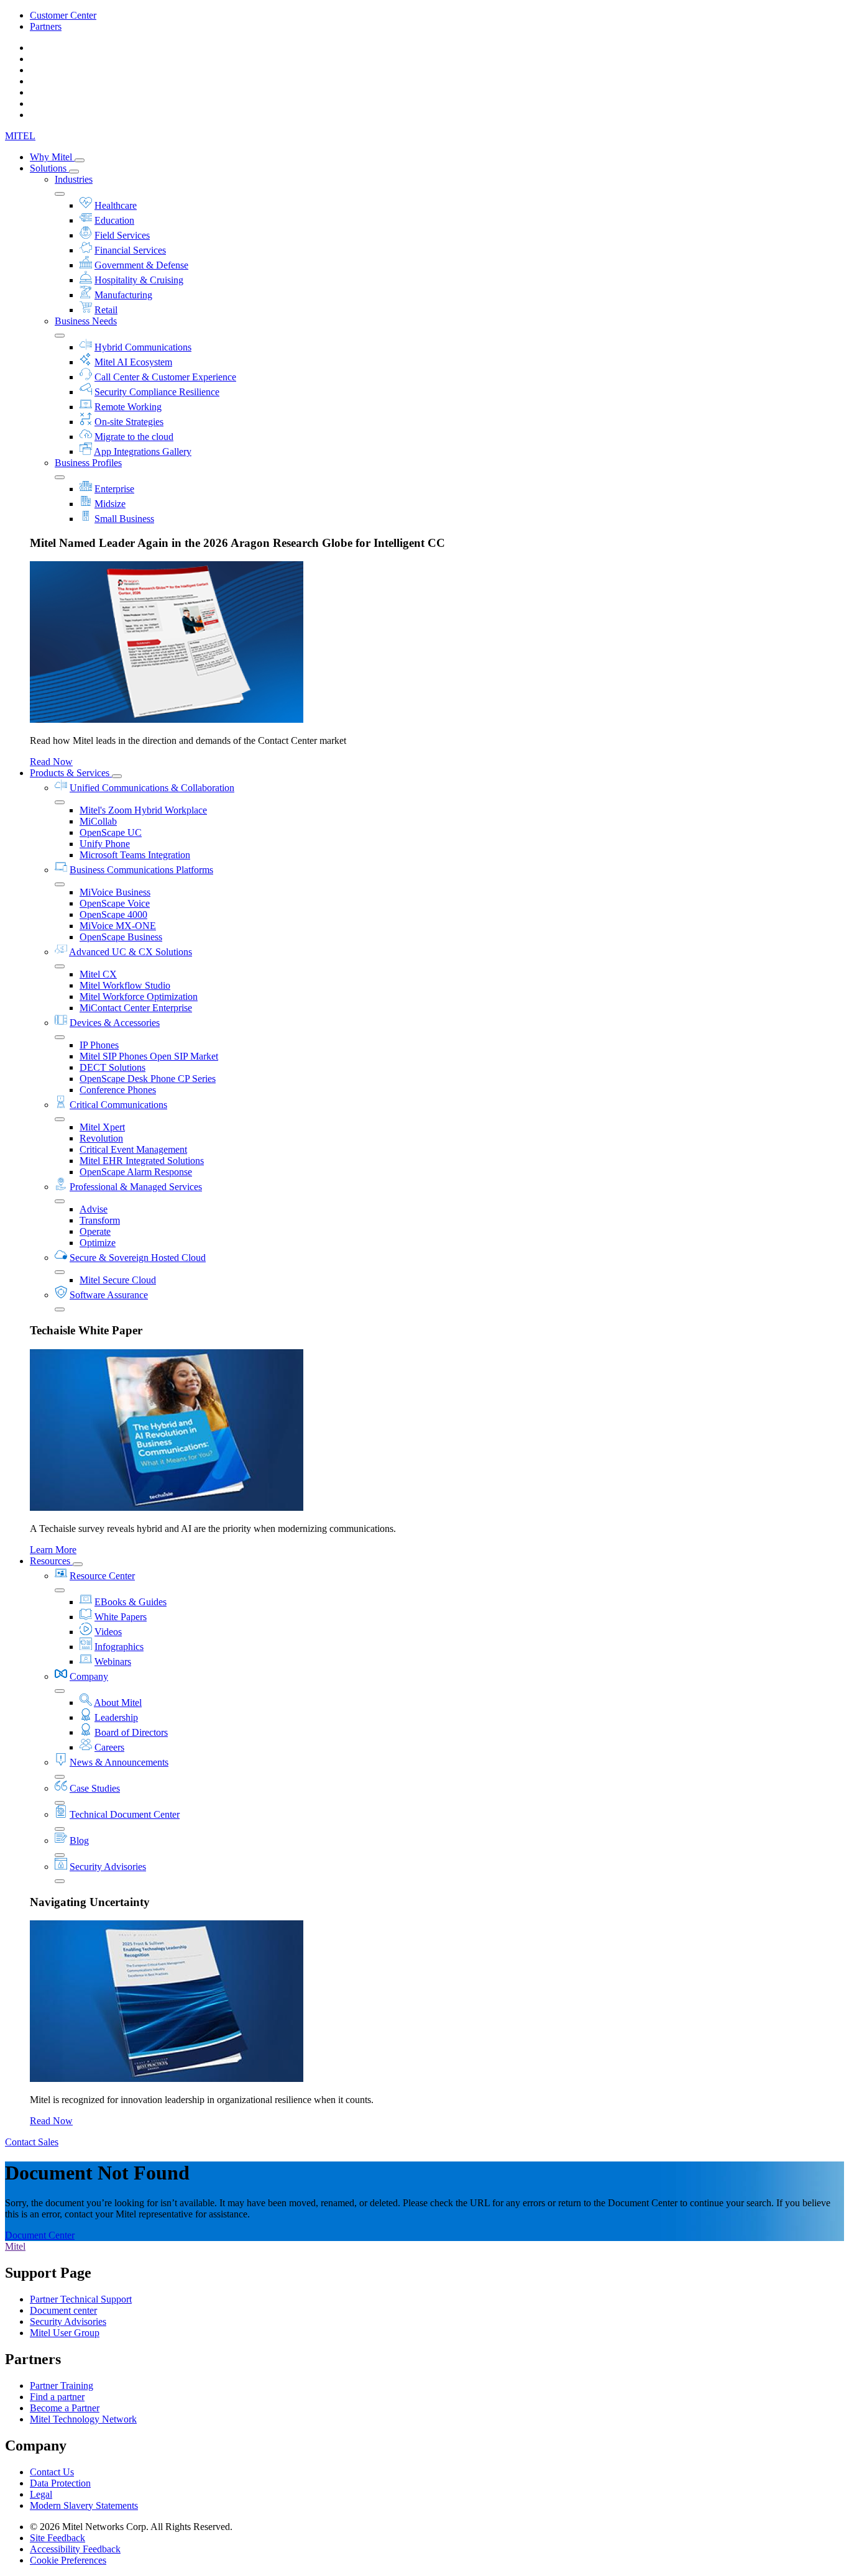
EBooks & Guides (131, 1602)
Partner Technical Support (81, 2299)
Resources (51, 1561)
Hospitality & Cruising (139, 280)
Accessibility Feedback (75, 2549)
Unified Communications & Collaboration (152, 788)
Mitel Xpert (102, 1127)
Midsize (110, 504)
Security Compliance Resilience (157, 392)
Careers (109, 1747)
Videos (108, 1632)
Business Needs (86, 321)
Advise (94, 1209)
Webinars (113, 1662)
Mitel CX (98, 974)
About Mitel (118, 1703)
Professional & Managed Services (136, 1187)
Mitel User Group (65, 2333)
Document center (63, 2310)
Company (89, 1676)
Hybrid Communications (143, 347)
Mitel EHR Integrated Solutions (142, 1161)
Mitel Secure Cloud (118, 1280)
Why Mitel (52, 157)
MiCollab (98, 821)
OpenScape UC (111, 832)
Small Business (124, 519)
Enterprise (114, 489)
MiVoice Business (115, 892)
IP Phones (99, 1045)
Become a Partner (65, 2408)
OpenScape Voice (115, 903)
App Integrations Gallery (143, 451)
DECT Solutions (112, 1067)
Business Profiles (88, 463)
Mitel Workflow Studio (125, 985)
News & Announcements (119, 1762)
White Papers (121, 1617)
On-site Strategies (129, 422)
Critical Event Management (133, 1149)
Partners (46, 26)
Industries (74, 179)
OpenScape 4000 (113, 914)
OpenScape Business (121, 937)
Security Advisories (108, 1867)
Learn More (53, 1550)
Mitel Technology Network (83, 2419)
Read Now (51, 762)
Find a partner (57, 2397)
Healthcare (116, 205)
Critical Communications (118, 1105)
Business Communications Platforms (141, 870)
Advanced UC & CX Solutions (131, 952)
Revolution (101, 1138)
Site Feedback (57, 2538)
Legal (41, 2494)
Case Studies (95, 1788)
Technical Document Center (125, 1814)
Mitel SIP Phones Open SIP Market (149, 1056)
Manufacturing (123, 295)
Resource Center (102, 1576)
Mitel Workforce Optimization (139, 997)
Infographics (119, 1647)
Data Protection (60, 2483)
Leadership (116, 1717)
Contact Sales (32, 2142)
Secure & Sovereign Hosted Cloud (138, 1258)
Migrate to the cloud (134, 437)
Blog (79, 1840)
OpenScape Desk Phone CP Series (148, 1079)
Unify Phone (105, 844)
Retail (106, 310)
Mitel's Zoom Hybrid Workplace (143, 810)
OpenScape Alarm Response (136, 1172)
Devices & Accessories (115, 1023)
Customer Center (63, 15)
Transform (100, 1220)
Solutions (49, 168)
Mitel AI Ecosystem (133, 362)
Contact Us (52, 2472)
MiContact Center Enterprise (136, 1008)
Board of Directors (131, 1732)
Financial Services (130, 250)
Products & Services (71, 773)
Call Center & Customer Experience (165, 377)
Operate (95, 1231)
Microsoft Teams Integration (135, 855)
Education (114, 220)
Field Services (122, 235)
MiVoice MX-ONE (118, 926)
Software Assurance (109, 1295)
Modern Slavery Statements (84, 2505)
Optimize (98, 1243)
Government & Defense (141, 265)
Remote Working (128, 407)
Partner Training (62, 2386)
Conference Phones (118, 1090)
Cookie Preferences (68, 2560)
